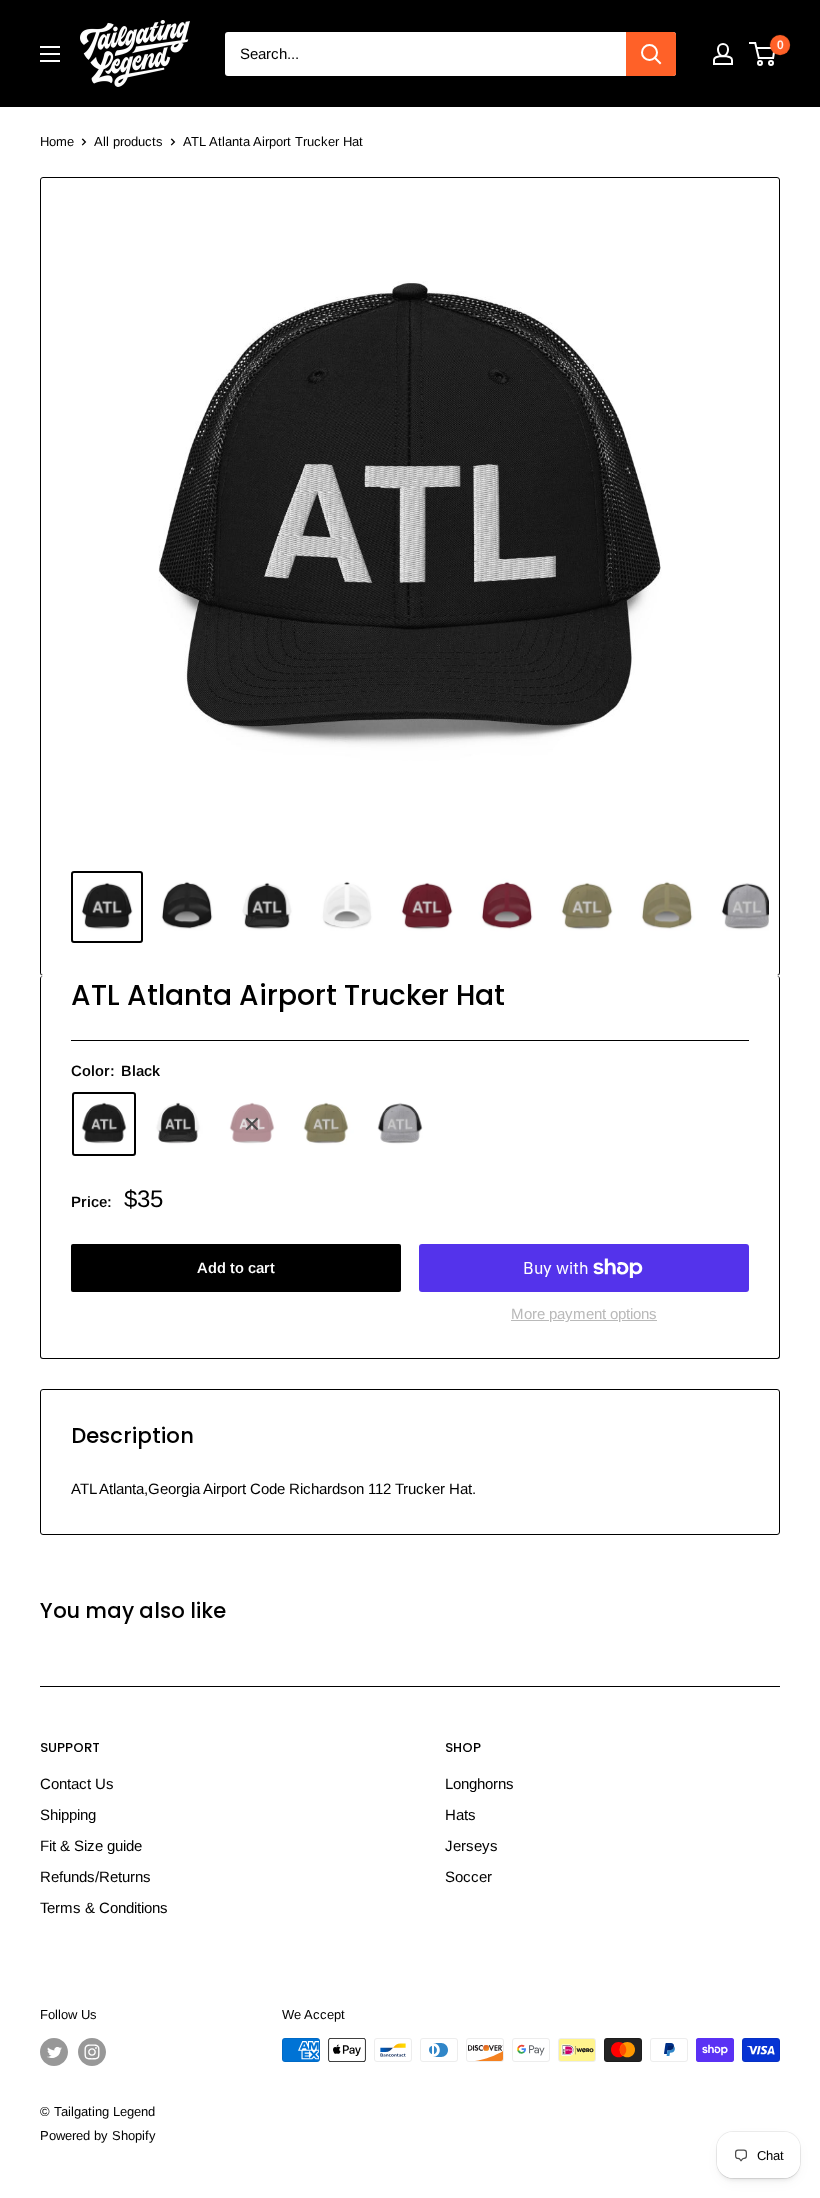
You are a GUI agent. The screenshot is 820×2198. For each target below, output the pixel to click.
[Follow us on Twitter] (54, 2052)
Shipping (68, 1814)
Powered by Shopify (98, 2135)
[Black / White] (178, 1124)
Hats (460, 1814)
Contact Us (77, 1783)
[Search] (651, 54)
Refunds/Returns (95, 1876)
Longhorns (479, 1783)
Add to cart (236, 1267)
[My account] (723, 54)
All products (128, 141)
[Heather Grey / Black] (400, 1124)
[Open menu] (50, 54)
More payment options (584, 1313)
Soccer (468, 1876)
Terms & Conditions (104, 1907)
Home (57, 141)
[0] (763, 54)
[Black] (104, 1124)
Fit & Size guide (91, 1845)
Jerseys (471, 1845)
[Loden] (326, 1124)
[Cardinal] (252, 1124)
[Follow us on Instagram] (92, 2052)
